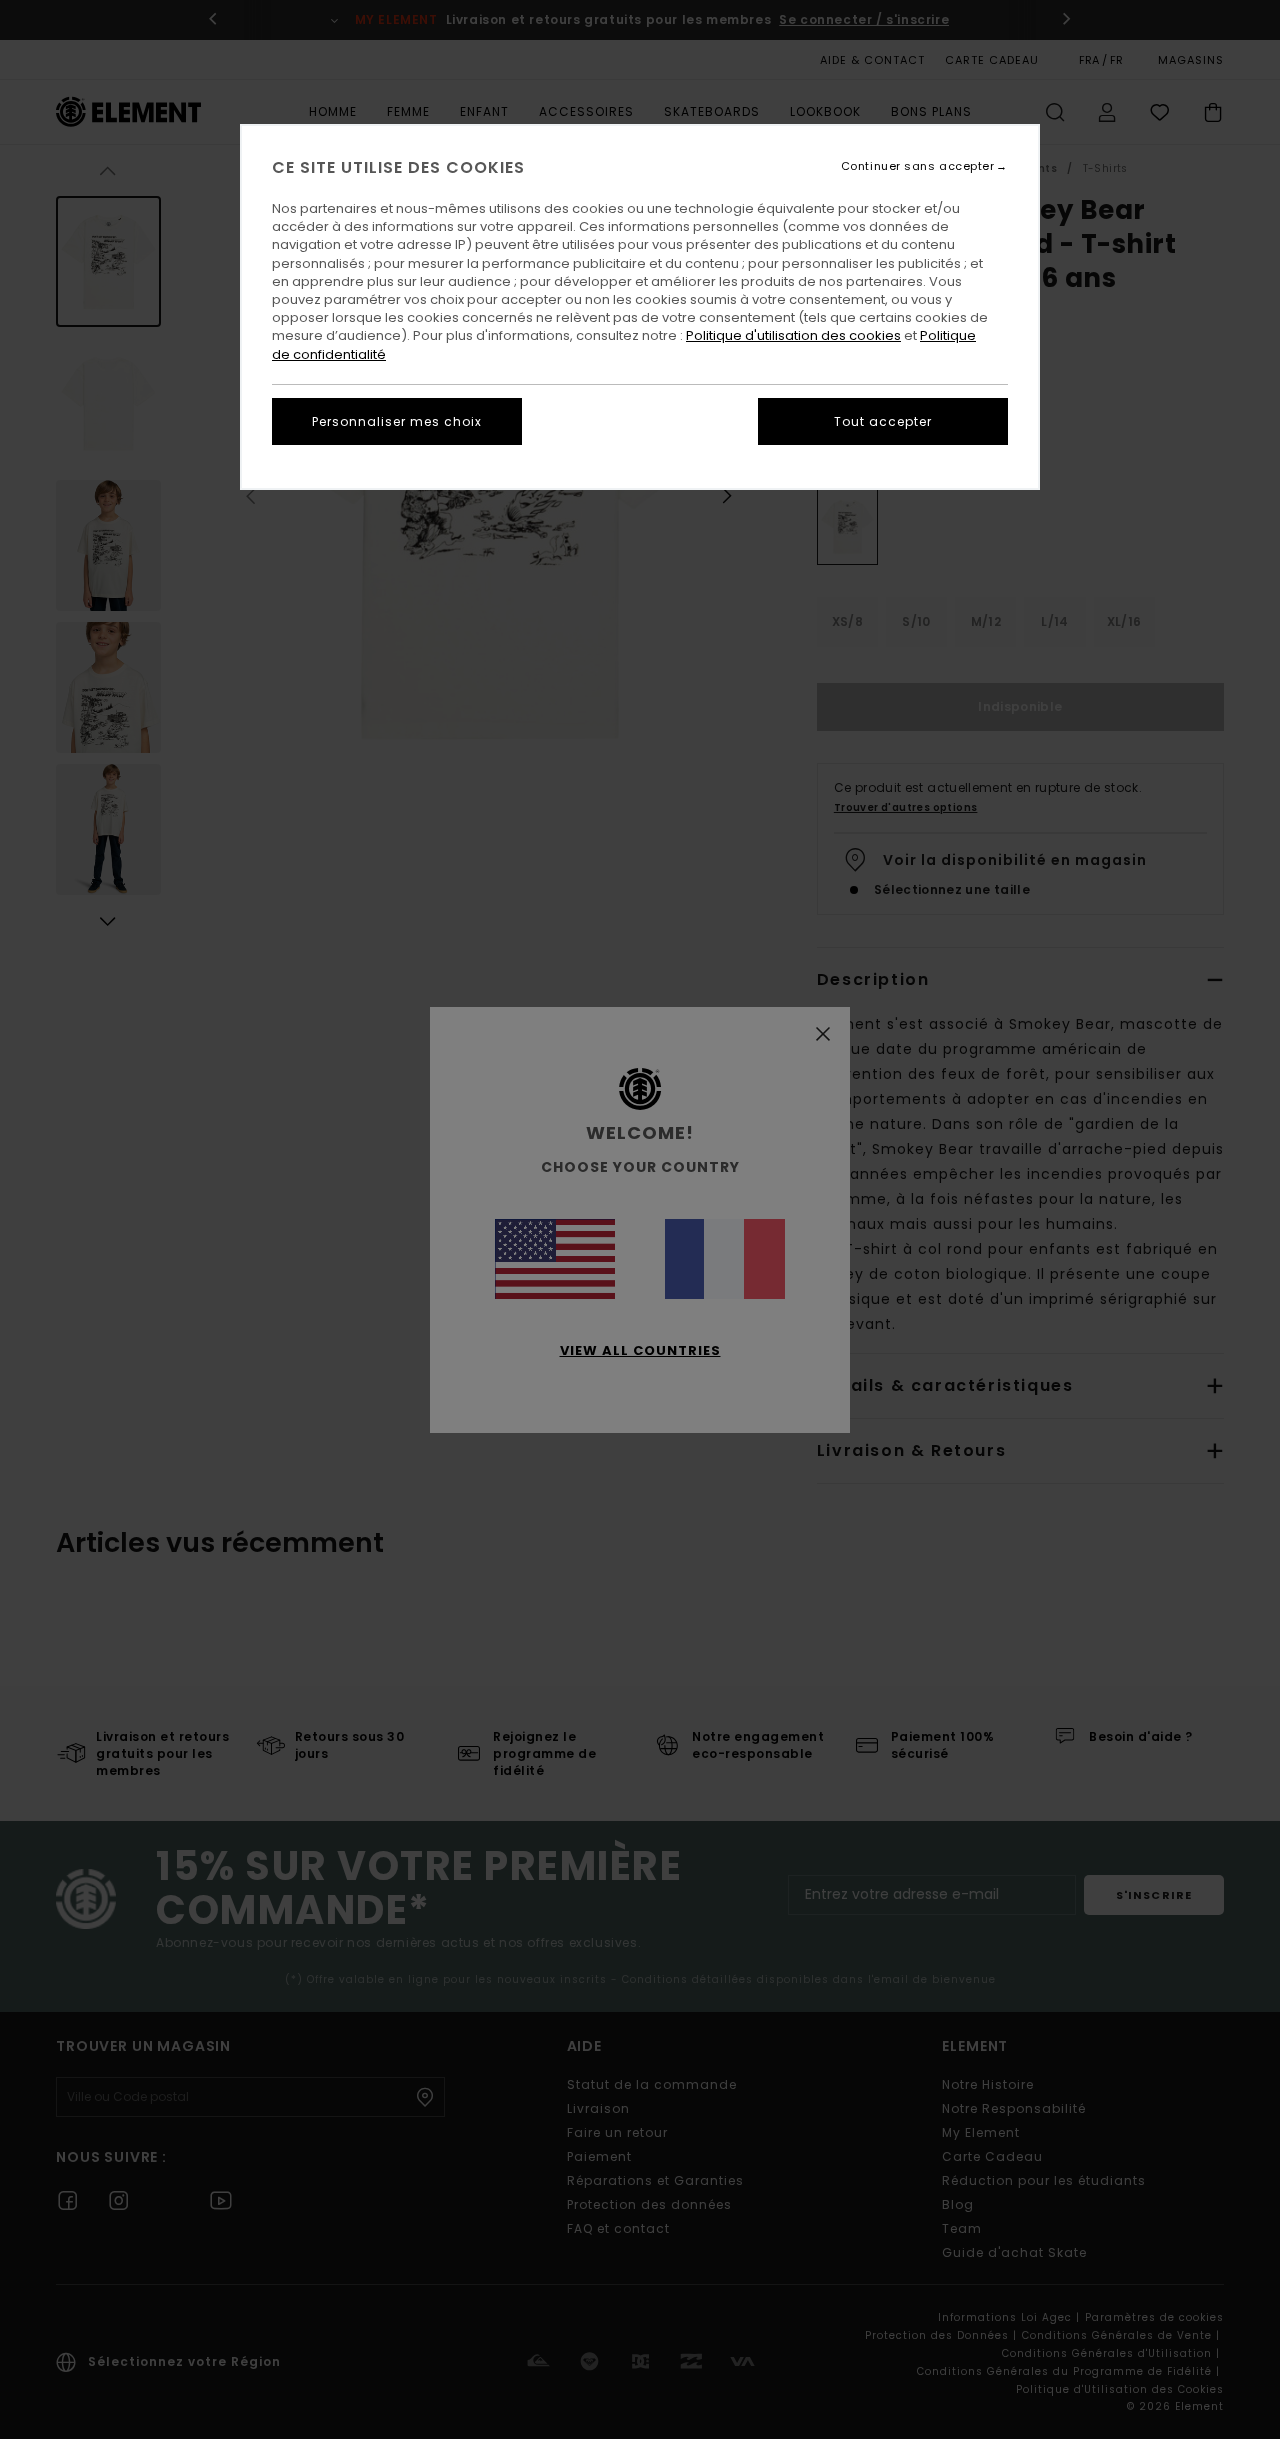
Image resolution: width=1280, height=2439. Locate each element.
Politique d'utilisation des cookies (793, 335)
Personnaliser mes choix (397, 421)
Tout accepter (883, 421)
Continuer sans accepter (918, 166)
